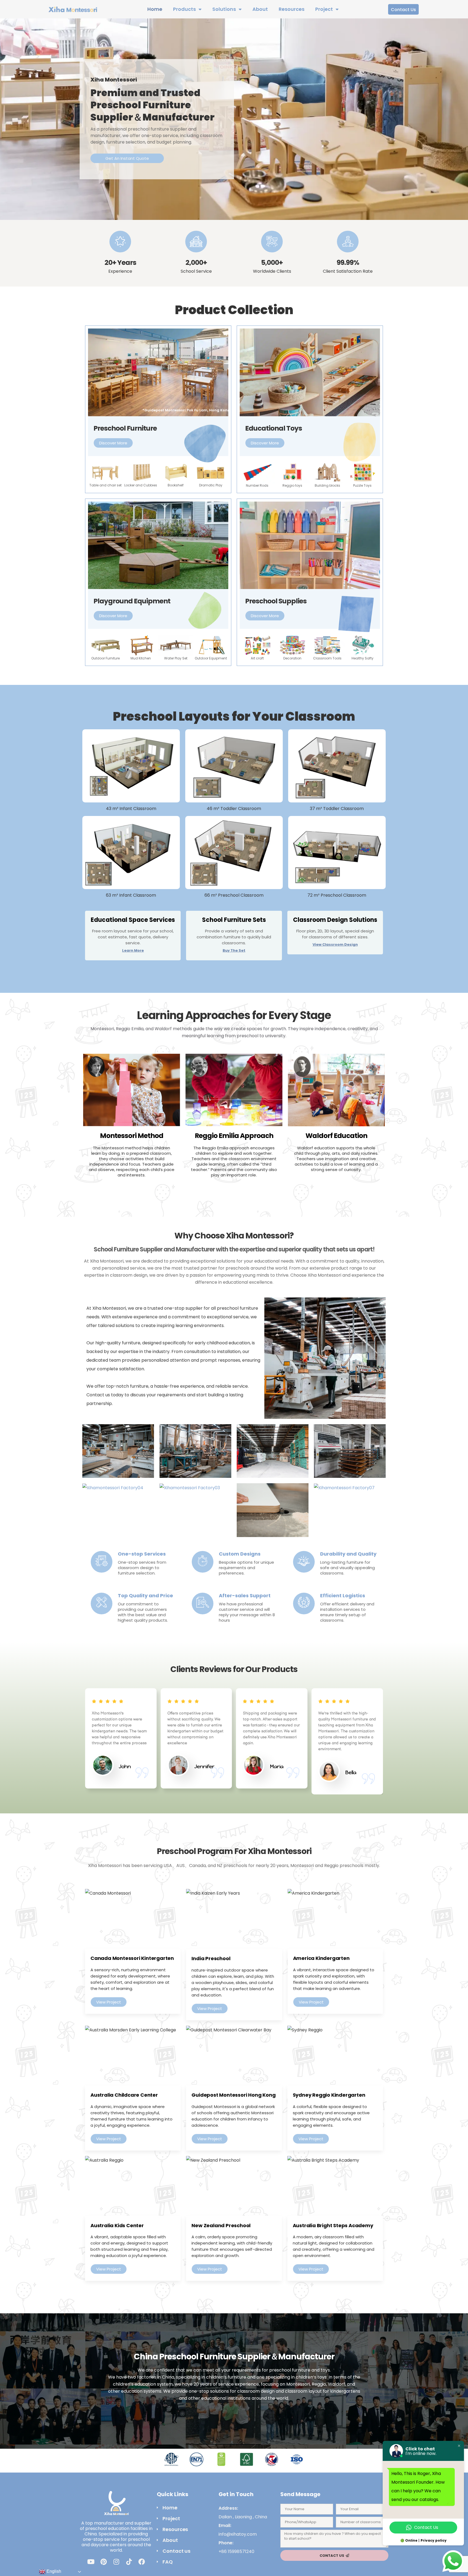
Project (324, 9)
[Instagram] (116, 2562)
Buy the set (234, 950)
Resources (292, 9)
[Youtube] (91, 2562)
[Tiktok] (129, 2562)
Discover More (113, 443)
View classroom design (335, 944)
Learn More (133, 950)
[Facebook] (142, 2562)
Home (155, 9)
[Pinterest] (103, 2562)
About (260, 9)
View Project (109, 2002)
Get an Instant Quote (127, 158)
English (53, 2571)
